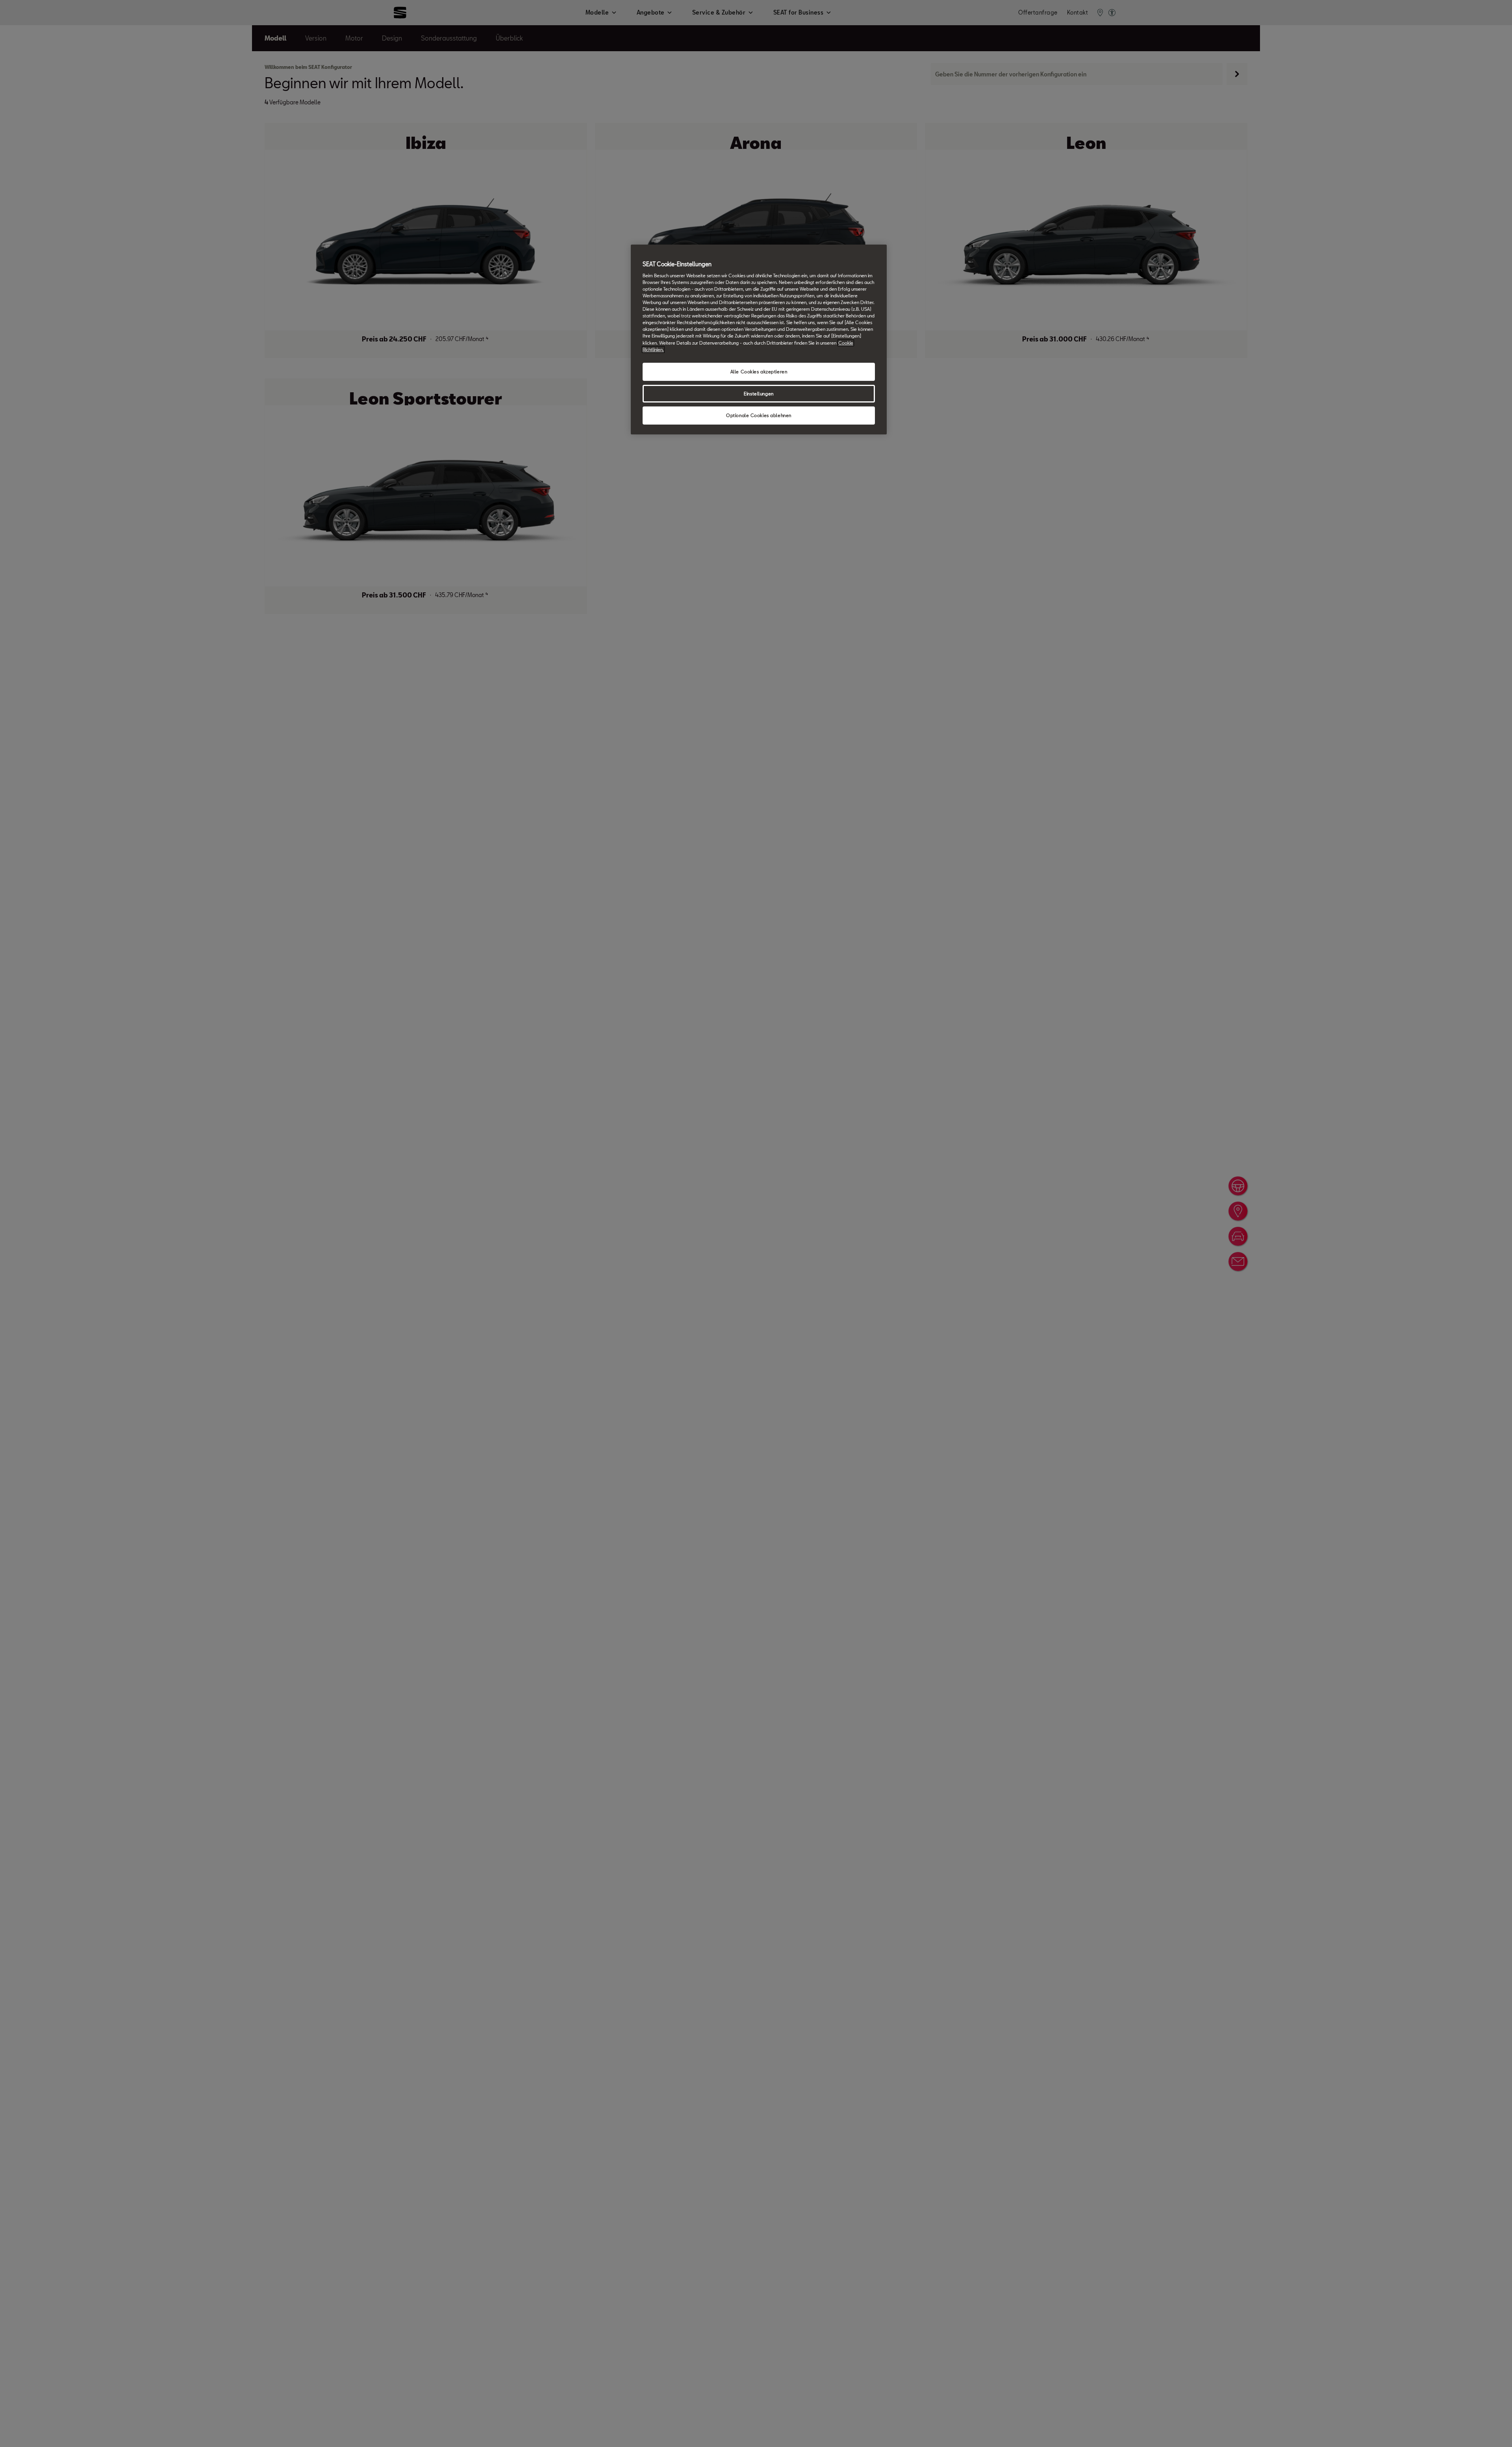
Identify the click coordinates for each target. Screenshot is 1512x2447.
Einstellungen (759, 394)
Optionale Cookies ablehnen (759, 415)
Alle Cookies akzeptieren (759, 372)
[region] (759, 340)
